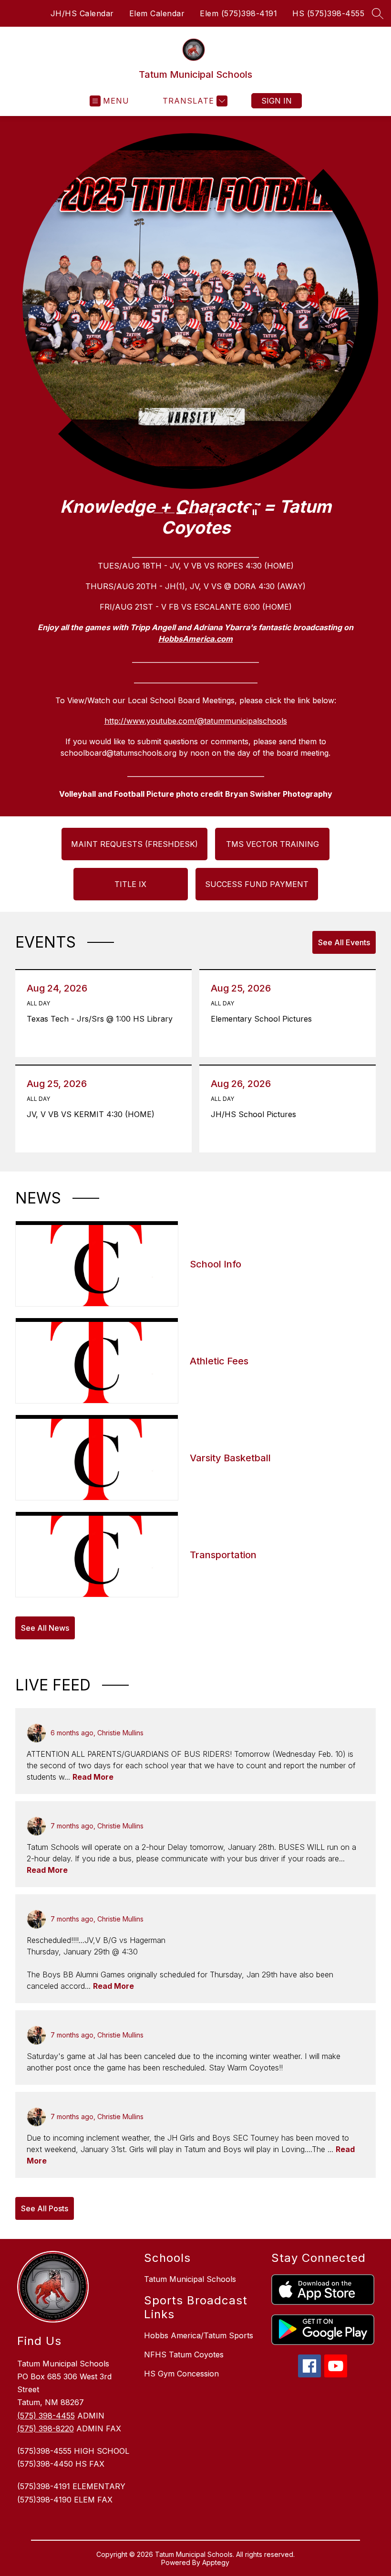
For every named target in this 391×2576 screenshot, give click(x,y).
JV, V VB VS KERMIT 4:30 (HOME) (93, 1114)
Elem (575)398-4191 (238, 13)
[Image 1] (159, 513)
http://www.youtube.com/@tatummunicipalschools (196, 721)
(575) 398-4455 (46, 2416)
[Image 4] (194, 513)
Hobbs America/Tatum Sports (199, 2335)
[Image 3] (182, 513)
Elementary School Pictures (264, 1019)
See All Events (344, 942)
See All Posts (45, 2208)
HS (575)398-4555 (328, 13)
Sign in (277, 101)
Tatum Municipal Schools (190, 2279)
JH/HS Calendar (82, 13)
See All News (45, 1628)
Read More (93, 1777)
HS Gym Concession (181, 2374)
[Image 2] (171, 513)
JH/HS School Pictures (256, 1114)
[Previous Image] (125, 513)
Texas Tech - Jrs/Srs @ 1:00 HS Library (102, 1019)
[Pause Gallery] (255, 513)
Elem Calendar (157, 13)
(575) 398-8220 (46, 2428)
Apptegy (216, 2562)
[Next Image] (229, 513)
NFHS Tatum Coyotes (184, 2354)
